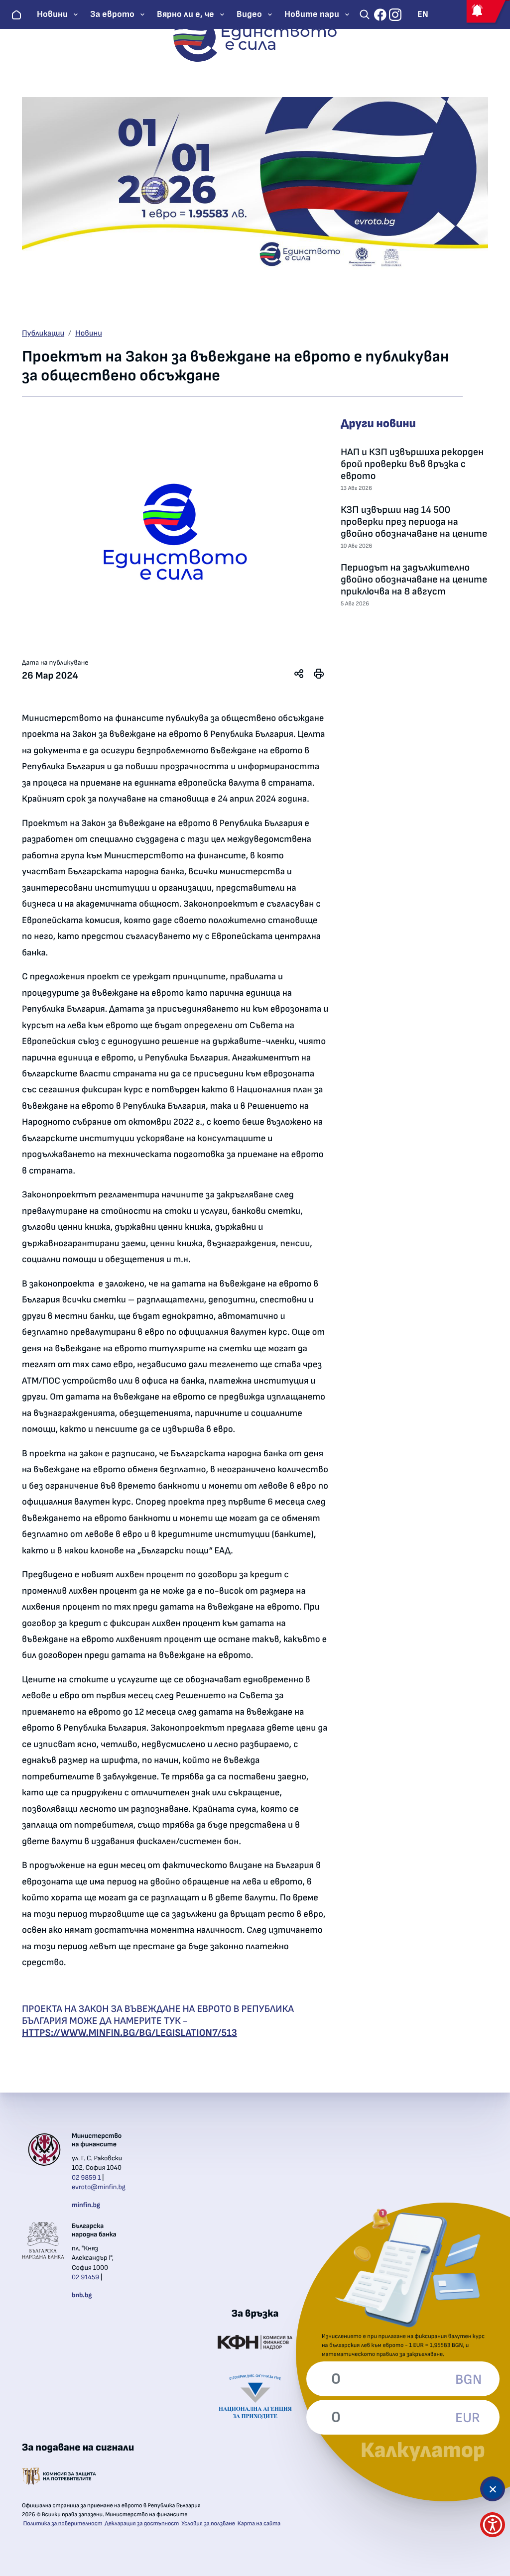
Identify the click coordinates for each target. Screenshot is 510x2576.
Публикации (43, 334)
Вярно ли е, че (186, 14)
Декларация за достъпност (142, 2524)
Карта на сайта (259, 2524)
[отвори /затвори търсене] (365, 14)
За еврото (112, 14)
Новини (52, 14)
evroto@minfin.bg (99, 2187)
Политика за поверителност (63, 2524)
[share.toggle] (299, 674)
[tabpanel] (175, 532)
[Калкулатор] (493, 2489)
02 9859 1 (86, 2178)
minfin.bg (86, 2205)
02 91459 (85, 2277)
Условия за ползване (208, 2524)
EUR (468, 2418)
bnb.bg (82, 2295)
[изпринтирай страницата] (319, 674)
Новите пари (312, 14)
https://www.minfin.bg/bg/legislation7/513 (129, 2033)
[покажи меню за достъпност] (493, 2525)
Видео (249, 14)
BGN (468, 2380)
